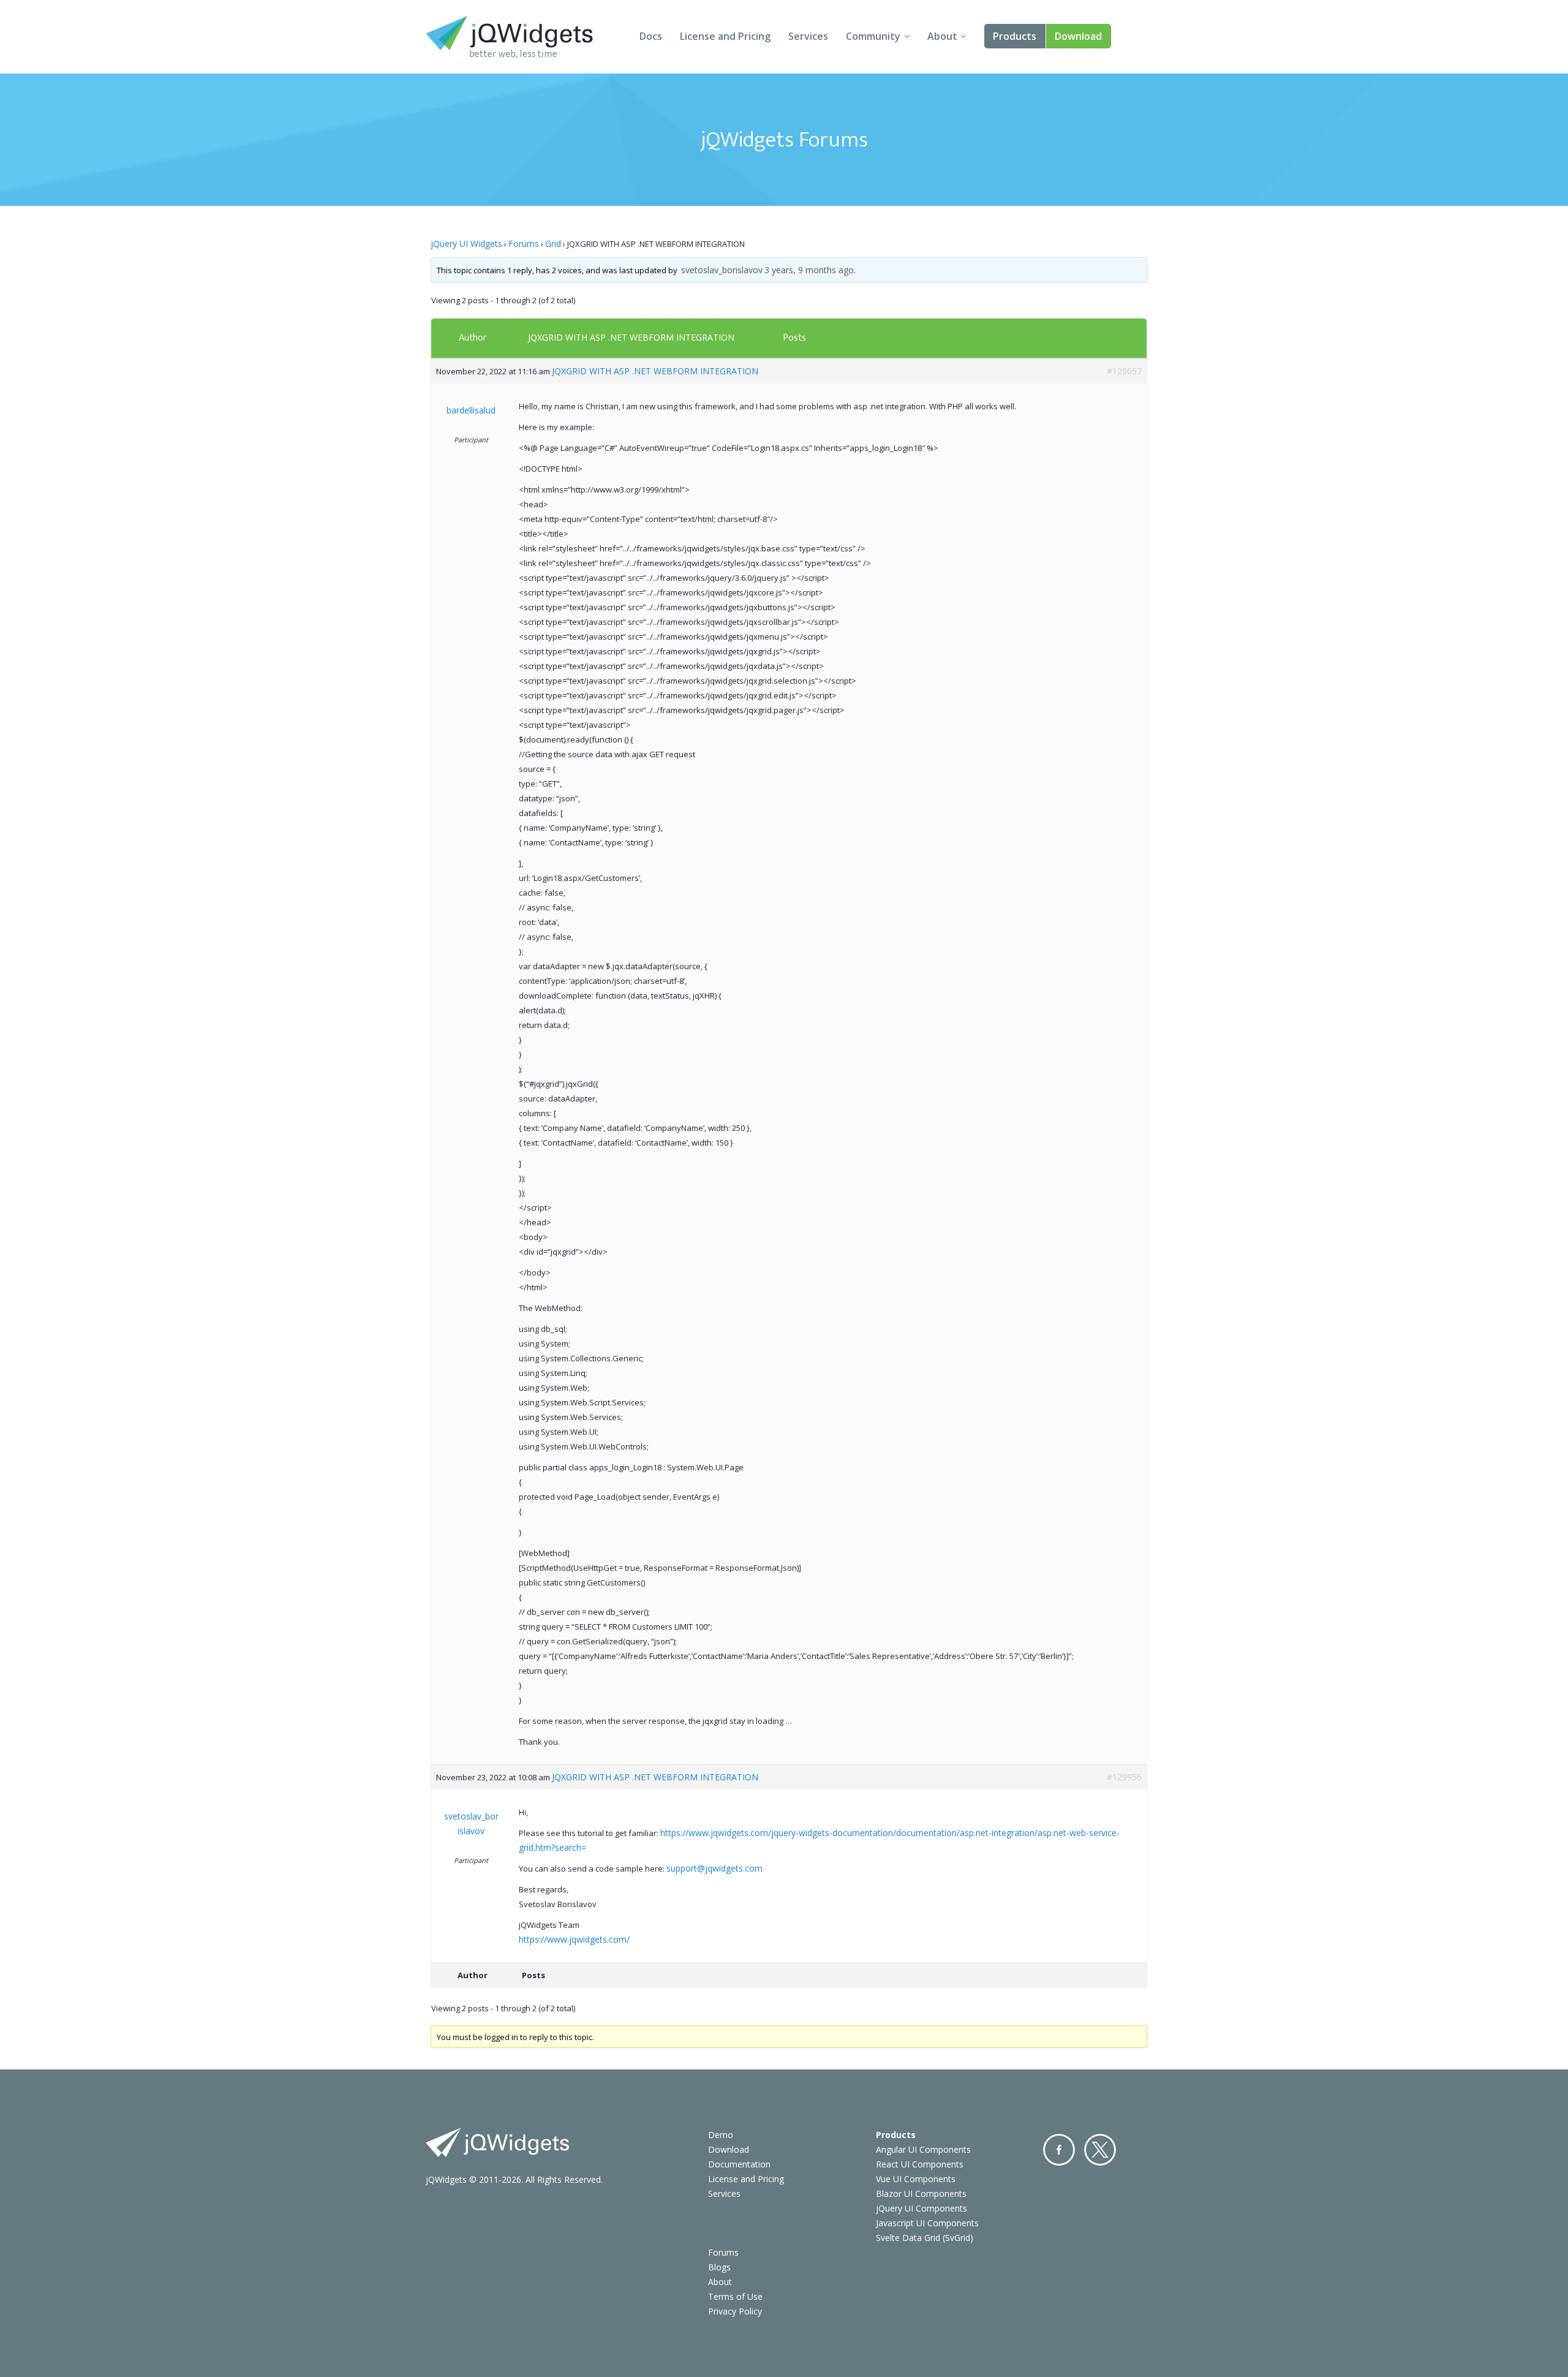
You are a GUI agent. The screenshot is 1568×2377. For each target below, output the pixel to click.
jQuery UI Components (922, 2208)
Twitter (1100, 2150)
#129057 (1124, 371)
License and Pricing (725, 36)
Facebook (1059, 2150)
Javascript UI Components (927, 2223)
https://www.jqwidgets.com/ (574, 1939)
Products (1015, 36)
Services (808, 36)
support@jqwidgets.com (714, 1868)
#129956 (1124, 1777)
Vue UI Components (916, 2179)
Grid (553, 244)
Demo (721, 2135)
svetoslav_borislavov (722, 270)
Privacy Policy (735, 2311)
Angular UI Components (923, 2149)
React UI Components (920, 2164)
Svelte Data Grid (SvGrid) (925, 2238)
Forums (524, 244)
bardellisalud (471, 410)
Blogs (719, 2267)
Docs (651, 36)
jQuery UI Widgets (466, 244)
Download (1078, 36)
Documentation (739, 2164)
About (942, 36)
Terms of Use (735, 2296)
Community (873, 36)
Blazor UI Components (921, 2194)
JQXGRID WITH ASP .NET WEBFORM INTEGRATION (631, 337)
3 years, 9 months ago (809, 270)
